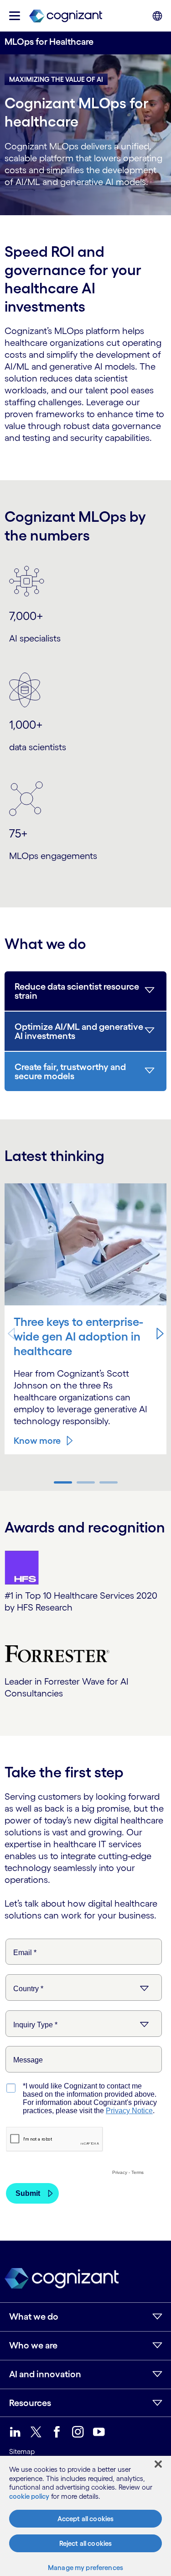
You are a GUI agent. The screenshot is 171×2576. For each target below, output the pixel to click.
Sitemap (22, 2451)
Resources (30, 2403)
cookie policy (29, 2496)
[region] (85, 2516)
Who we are (33, 2345)
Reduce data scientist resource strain (77, 991)
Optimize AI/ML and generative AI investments (79, 1031)
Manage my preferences (85, 2568)
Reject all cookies (86, 2543)
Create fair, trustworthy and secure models (70, 1071)
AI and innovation (45, 2374)
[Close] (158, 2464)
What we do (34, 2316)
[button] (160, 1334)
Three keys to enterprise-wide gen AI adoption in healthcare (78, 1336)
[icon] (15, 16)
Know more (37, 1441)
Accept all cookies (86, 2519)
